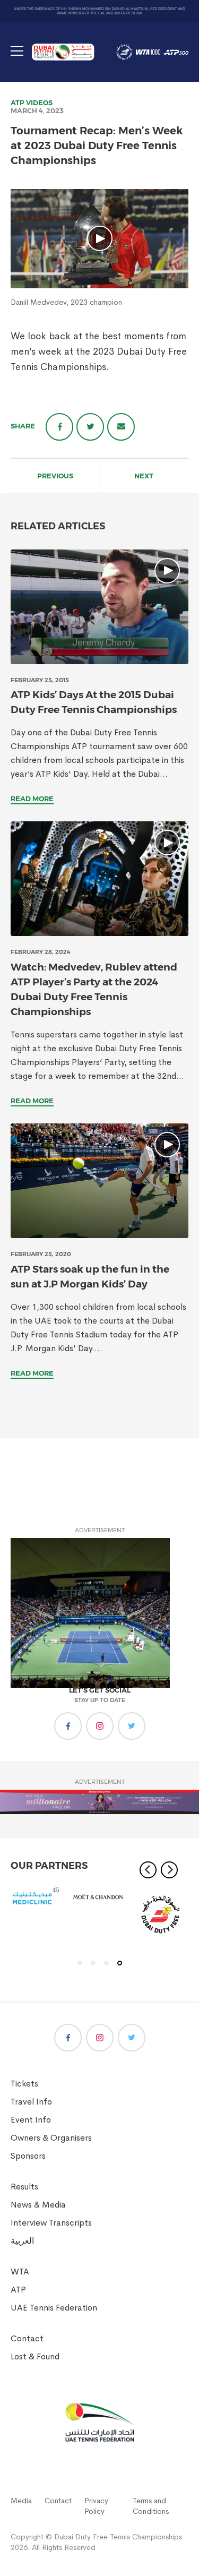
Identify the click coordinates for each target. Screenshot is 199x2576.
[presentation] (99, 607)
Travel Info (31, 2102)
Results (24, 2187)
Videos (39, 102)
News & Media (38, 2205)
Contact (27, 2338)
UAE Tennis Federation (54, 2308)
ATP (18, 102)
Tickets (24, 2084)
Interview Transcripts (51, 2223)
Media (21, 2501)
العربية (22, 2241)
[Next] (169, 1870)
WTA (20, 2272)
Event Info (31, 2120)
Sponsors (28, 2156)
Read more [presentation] (32, 798)
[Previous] (148, 1870)
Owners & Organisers (51, 2138)
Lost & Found (35, 2356)
